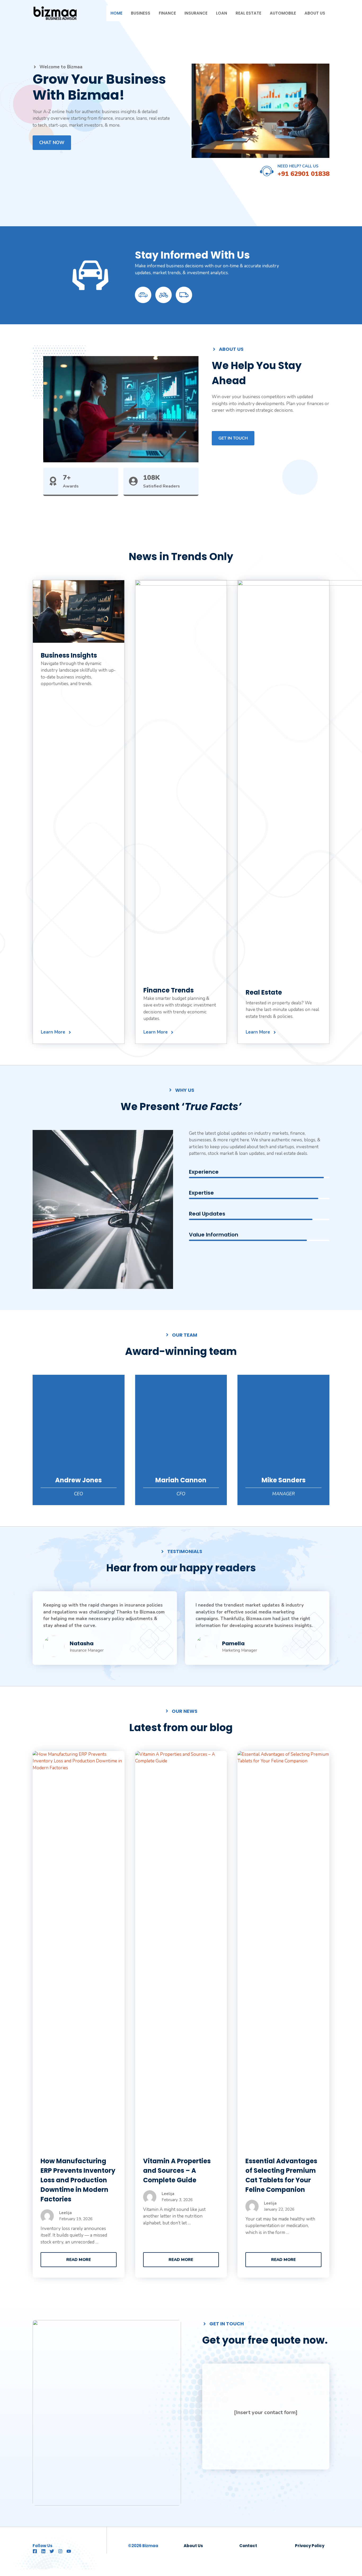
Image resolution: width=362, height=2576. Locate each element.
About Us (315, 13)
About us (193, 2546)
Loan (222, 13)
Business (141, 13)
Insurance (196, 13)
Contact (248, 2546)
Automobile (283, 13)
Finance (167, 13)
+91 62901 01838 (303, 174)
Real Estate (248, 13)
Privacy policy (310, 2546)
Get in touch (233, 438)
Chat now (52, 143)
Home (116, 13)
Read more (79, 2260)
